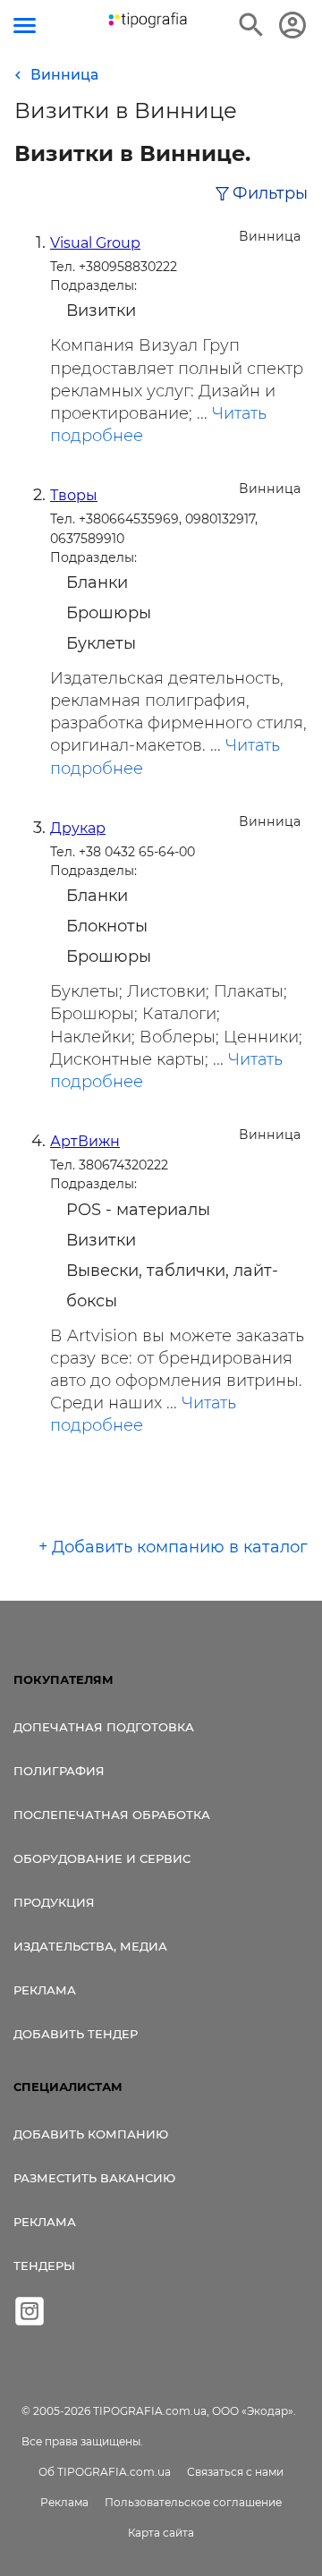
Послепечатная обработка (112, 1815)
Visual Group (95, 243)
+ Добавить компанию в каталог (173, 1547)
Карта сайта (161, 2533)
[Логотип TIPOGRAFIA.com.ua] (148, 20)
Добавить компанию (91, 2134)
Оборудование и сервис (102, 1858)
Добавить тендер (76, 2034)
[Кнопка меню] (25, 26)
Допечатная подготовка (104, 1727)
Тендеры (44, 2266)
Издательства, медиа (90, 1946)
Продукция (54, 1902)
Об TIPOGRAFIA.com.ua (105, 2472)
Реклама (45, 1990)
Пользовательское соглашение (193, 2502)
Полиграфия (59, 1771)
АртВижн (85, 1141)
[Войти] (292, 25)
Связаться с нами (235, 2472)
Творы (74, 495)
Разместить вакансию (94, 2178)
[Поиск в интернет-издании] (251, 25)
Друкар (78, 828)
